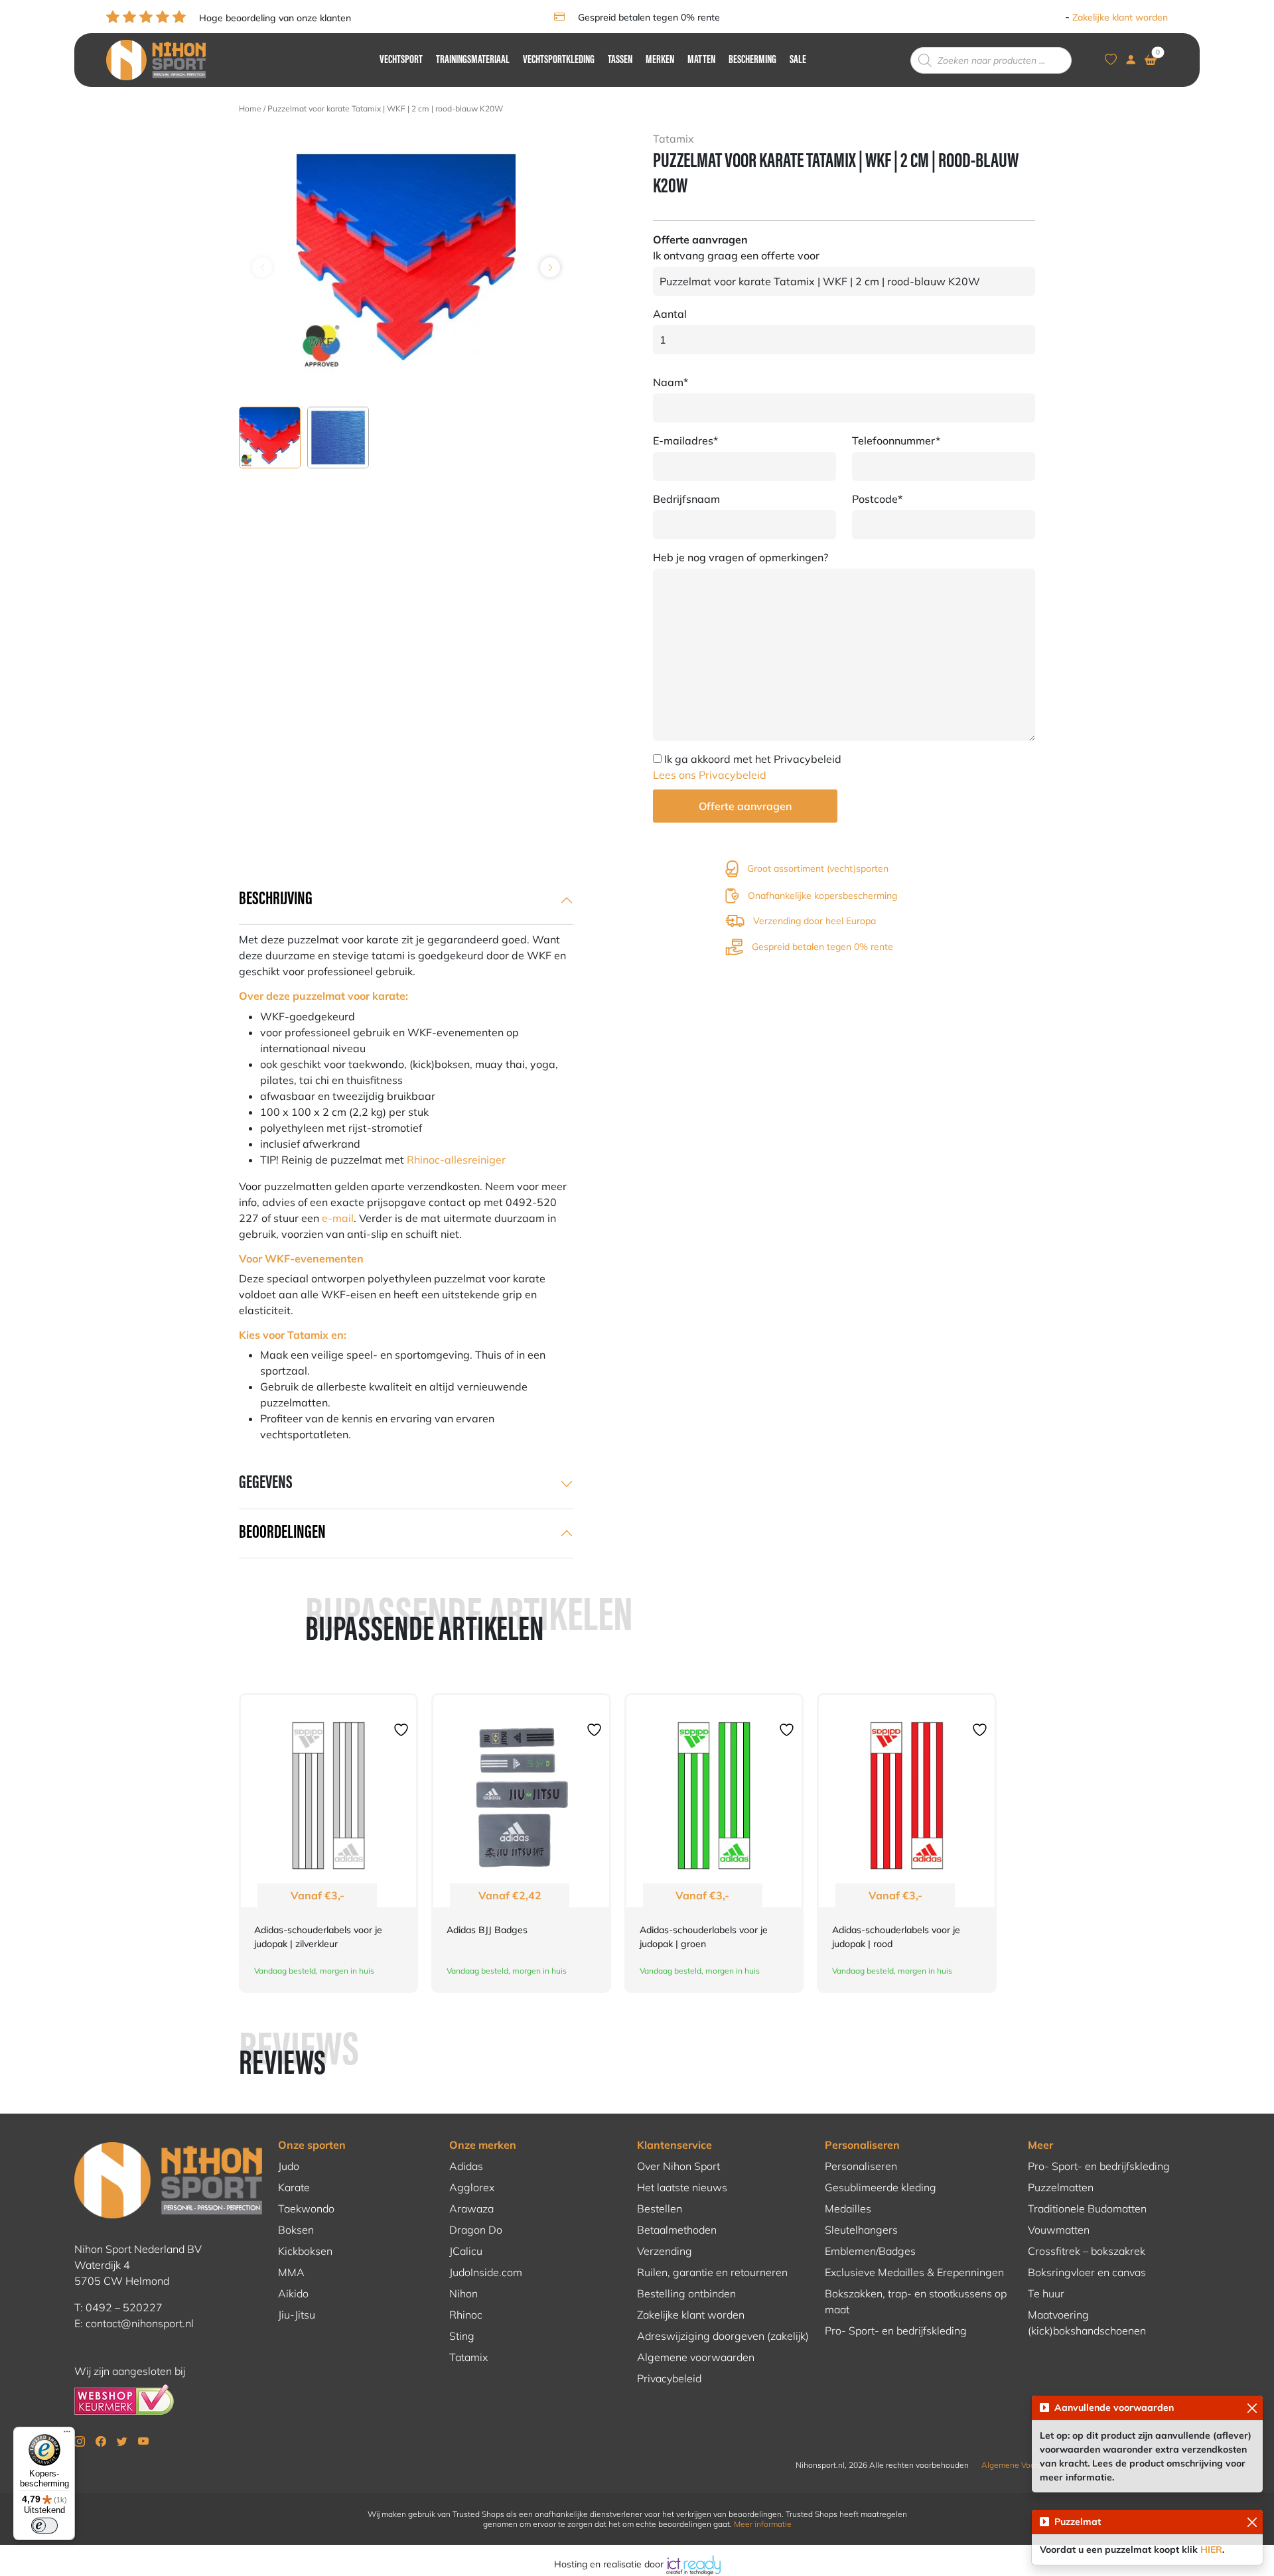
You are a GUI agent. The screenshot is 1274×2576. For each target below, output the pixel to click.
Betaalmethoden (677, 2230)
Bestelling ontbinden (686, 2293)
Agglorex (472, 2187)
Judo (289, 2166)
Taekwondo (306, 2208)
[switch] (44, 2526)
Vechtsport (401, 60)
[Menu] (67, 2435)
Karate (294, 2187)
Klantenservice (674, 2145)
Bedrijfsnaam (686, 499)
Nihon (463, 2293)
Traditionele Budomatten (1087, 2208)
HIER (1211, 2549)
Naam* (671, 382)
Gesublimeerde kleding (881, 2187)
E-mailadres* (685, 441)
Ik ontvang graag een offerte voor (736, 255)
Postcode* (877, 499)
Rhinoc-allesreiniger (456, 1160)
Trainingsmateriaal (473, 60)
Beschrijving (276, 900)
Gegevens (266, 1483)
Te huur (1046, 2293)
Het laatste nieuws (682, 2187)
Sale (798, 60)
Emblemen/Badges (870, 2251)
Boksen (296, 2230)
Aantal (670, 314)
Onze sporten (312, 2145)
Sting (462, 2336)
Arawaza (471, 2208)
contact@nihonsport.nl (140, 2323)
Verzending (665, 2251)
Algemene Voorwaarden (1026, 2465)
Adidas (466, 2166)
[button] (550, 267)
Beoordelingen (282, 1533)
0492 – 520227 (124, 2307)
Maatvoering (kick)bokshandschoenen (1087, 2323)
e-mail (338, 1218)
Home (250, 108)
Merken (660, 60)
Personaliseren (862, 2145)
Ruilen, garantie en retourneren (712, 2272)
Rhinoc (466, 2315)
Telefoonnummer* (896, 441)
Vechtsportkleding (559, 60)
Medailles (848, 2208)
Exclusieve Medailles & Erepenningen (914, 2272)
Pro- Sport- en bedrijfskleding (896, 2331)
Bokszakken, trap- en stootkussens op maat (916, 2301)
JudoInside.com (486, 2272)
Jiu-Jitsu (297, 2315)
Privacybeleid (669, 2378)
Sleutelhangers (861, 2230)
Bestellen (660, 2208)
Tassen (620, 60)
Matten (701, 60)
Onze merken (483, 2145)
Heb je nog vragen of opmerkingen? (741, 557)
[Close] (1252, 2408)
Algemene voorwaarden (696, 2357)
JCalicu (466, 2251)
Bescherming (752, 60)
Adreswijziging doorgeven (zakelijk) (723, 2336)
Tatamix (468, 2357)
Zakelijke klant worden (1120, 17)
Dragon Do (476, 2230)
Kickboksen (305, 2251)
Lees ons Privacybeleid (710, 775)
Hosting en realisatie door (610, 2564)
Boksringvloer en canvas (1087, 2272)
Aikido (293, 2293)
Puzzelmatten (1061, 2187)
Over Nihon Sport (678, 2166)
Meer (1040, 2145)
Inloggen (1043, 17)
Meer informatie (763, 2524)
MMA (291, 2272)
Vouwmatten (1059, 2230)
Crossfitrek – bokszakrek (1087, 2251)
